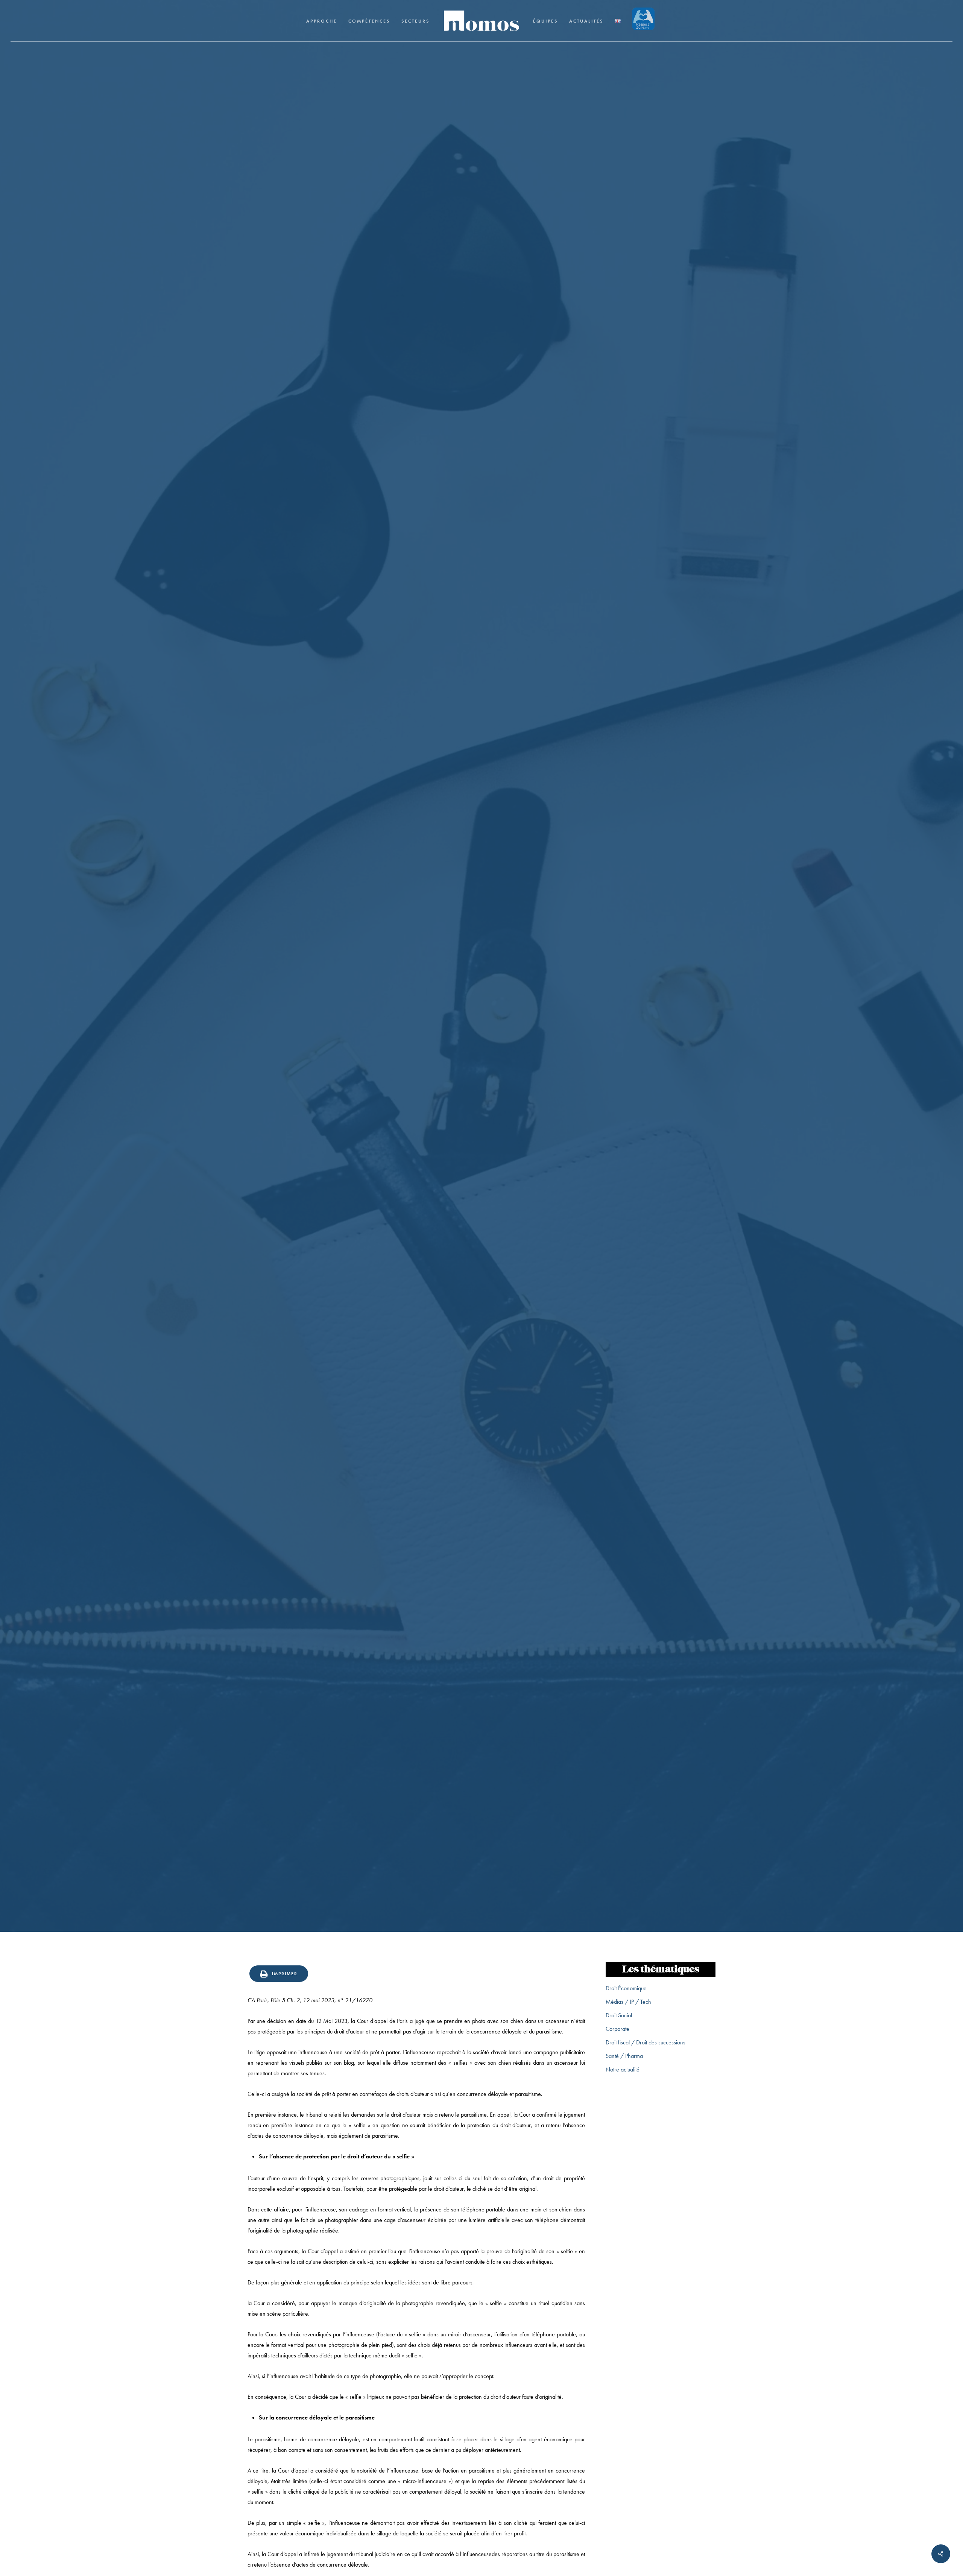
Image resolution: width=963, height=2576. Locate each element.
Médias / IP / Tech (628, 2002)
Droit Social (619, 2015)
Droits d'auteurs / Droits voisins (481, 1037)
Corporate (617, 2029)
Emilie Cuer (419, 1100)
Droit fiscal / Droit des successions (646, 2042)
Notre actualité (623, 2069)
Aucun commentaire (529, 1100)
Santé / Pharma (624, 2056)
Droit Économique (626, 1988)
